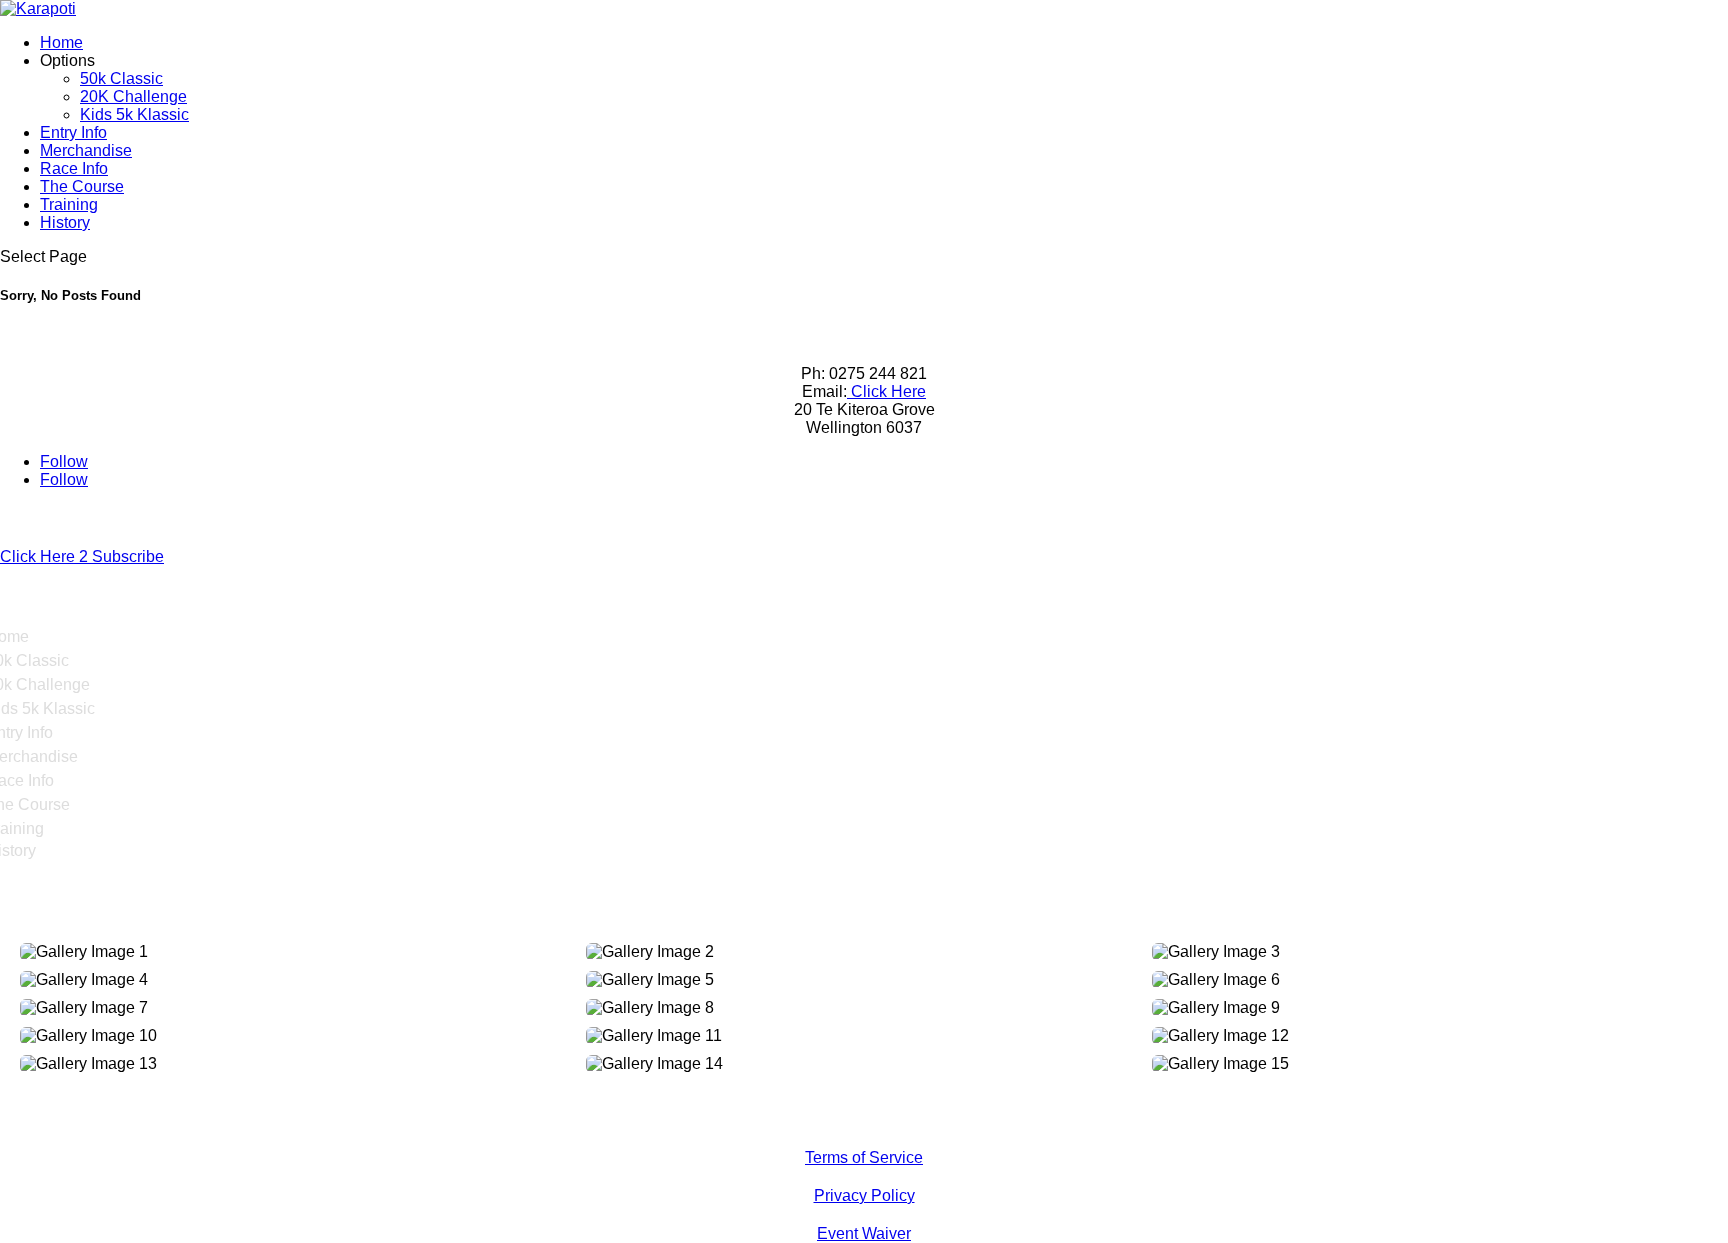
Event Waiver (864, 1233)
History (65, 222)
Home (61, 42)
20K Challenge (133, 96)
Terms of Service (864, 1157)
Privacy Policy (864, 1195)
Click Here (886, 391)
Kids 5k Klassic (134, 114)
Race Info (74, 168)
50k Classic (121, 78)
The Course (82, 186)
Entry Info (73, 132)
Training (69, 204)
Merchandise (86, 150)
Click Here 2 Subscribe (82, 556)
